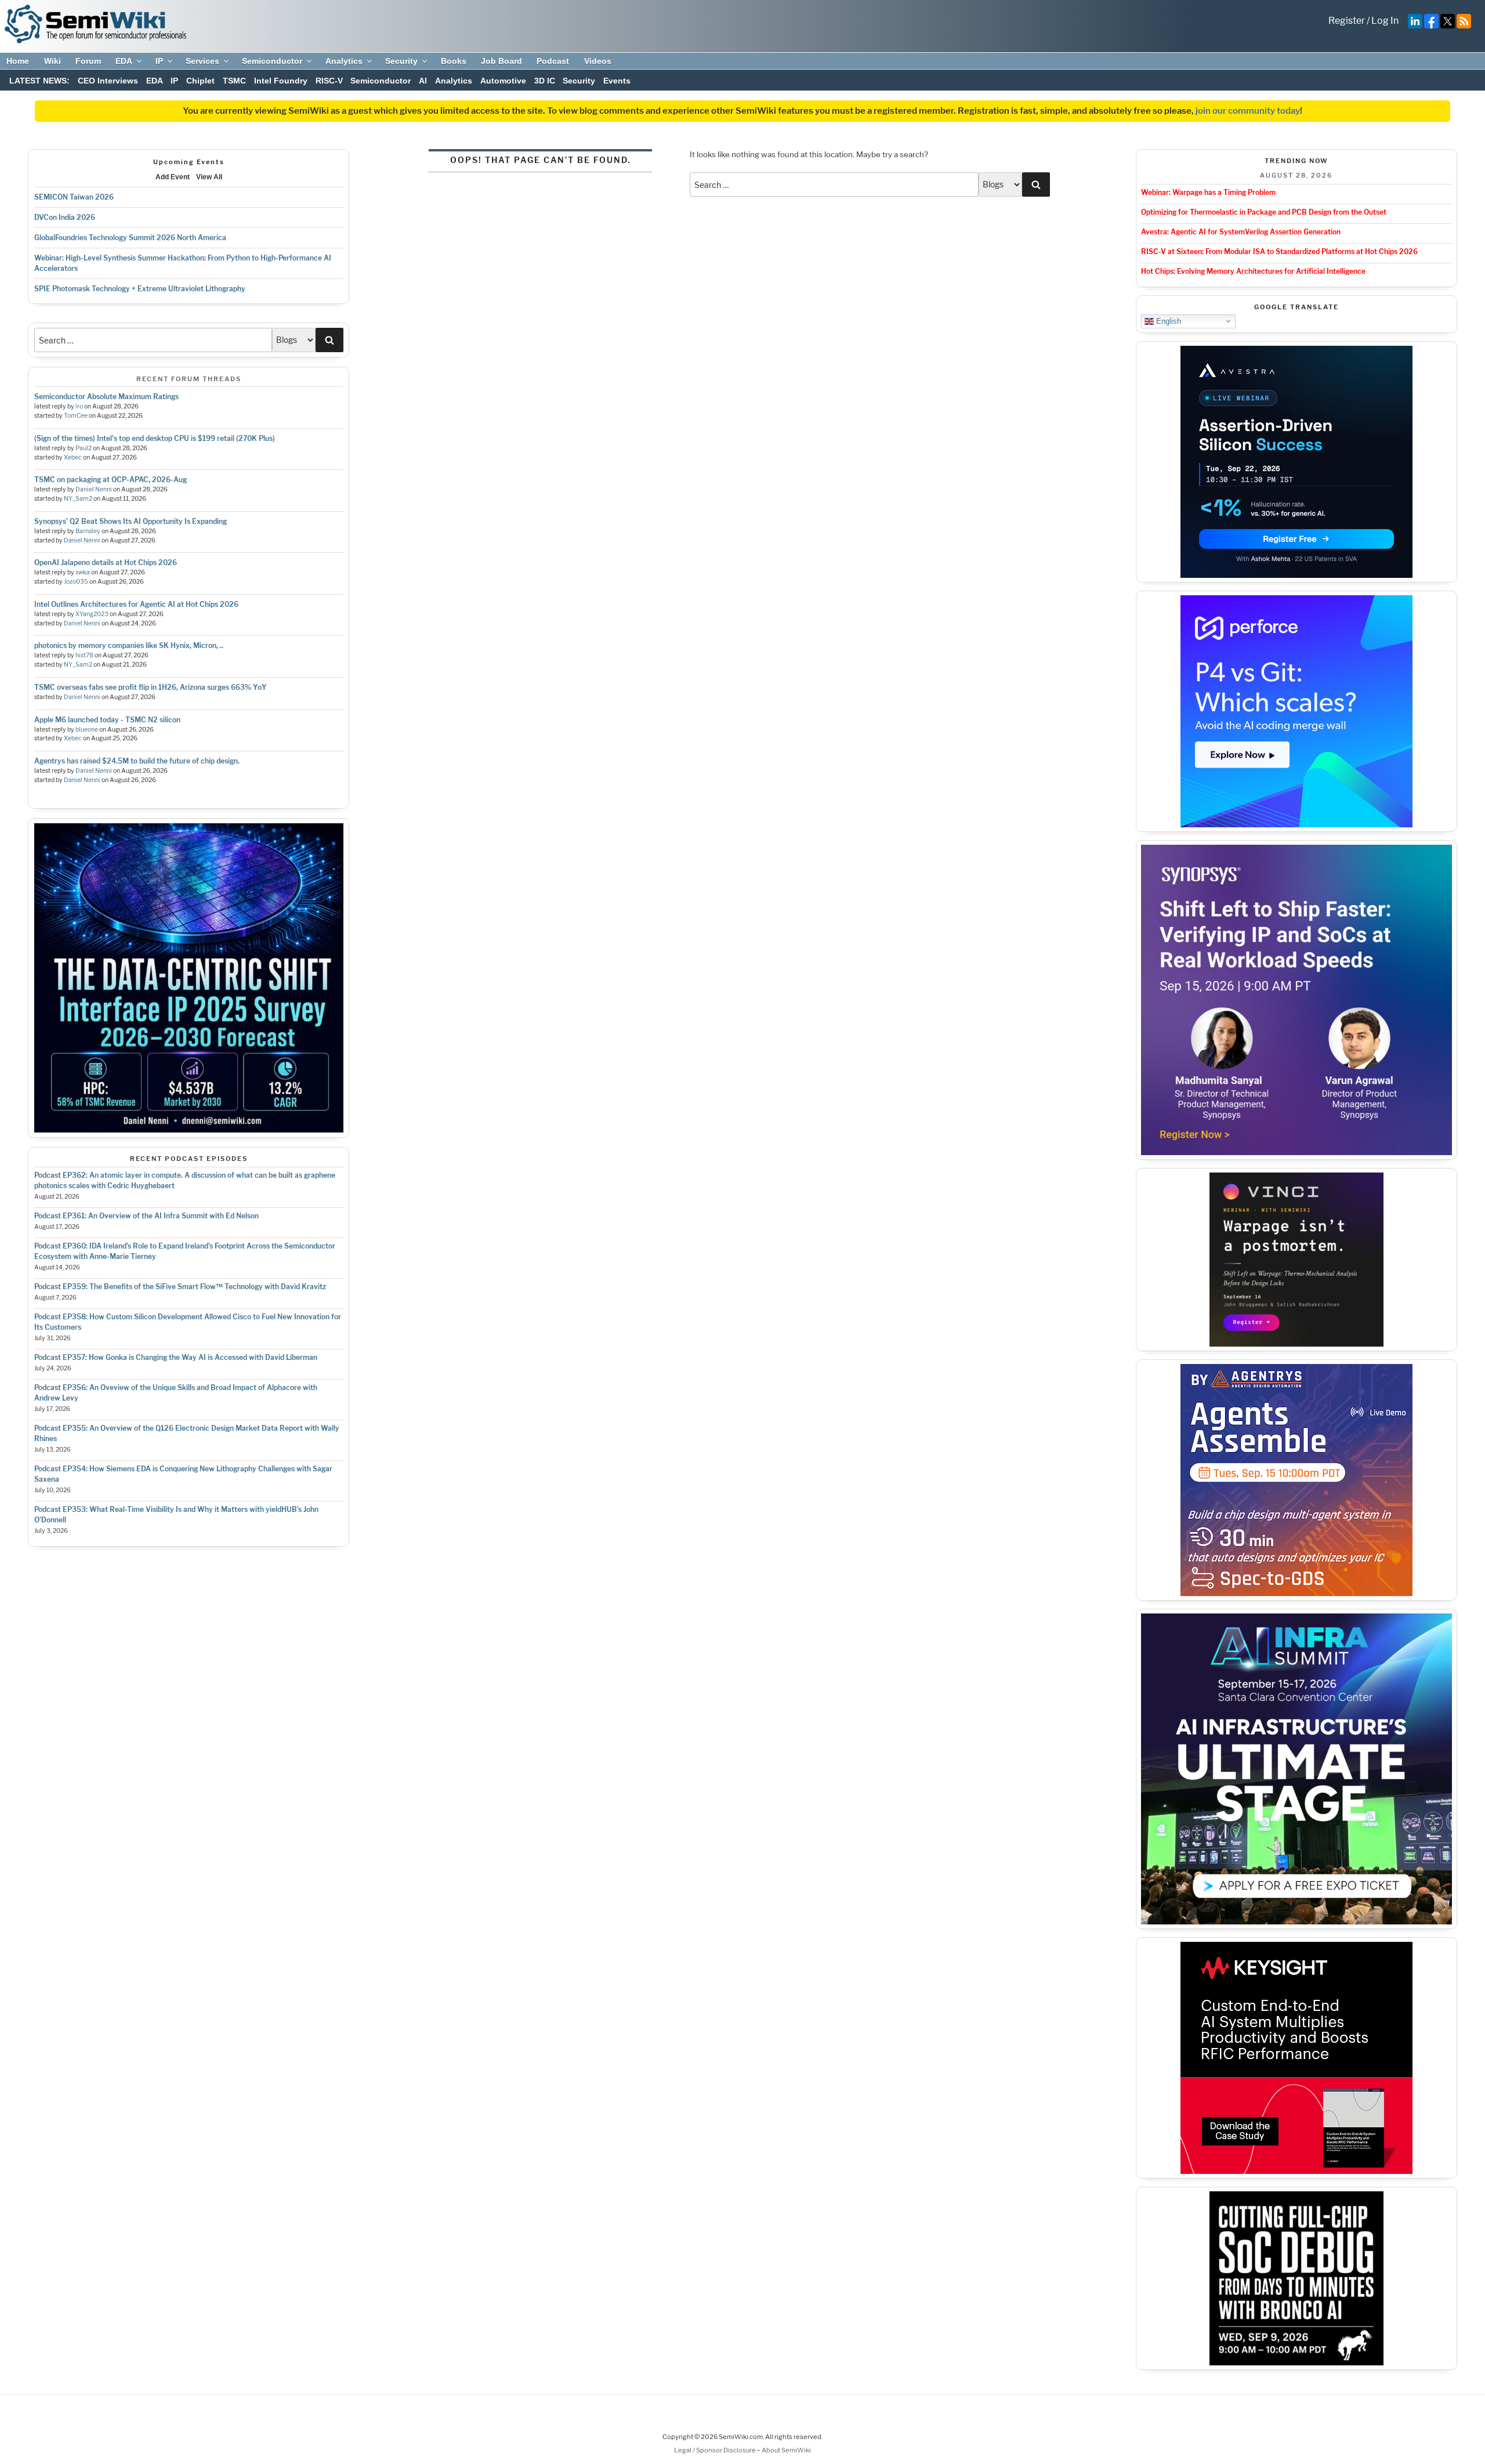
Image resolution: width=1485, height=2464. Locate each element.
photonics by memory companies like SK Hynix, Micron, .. (129, 645)
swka (83, 572)
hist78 (84, 655)
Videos (598, 61)
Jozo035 (76, 582)
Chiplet (200, 81)
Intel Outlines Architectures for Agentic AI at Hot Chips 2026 (136, 604)
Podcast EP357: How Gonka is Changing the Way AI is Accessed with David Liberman (176, 1357)
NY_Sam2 (78, 499)
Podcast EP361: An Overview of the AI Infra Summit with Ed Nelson (146, 1216)
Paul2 (84, 448)
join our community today (1248, 111)
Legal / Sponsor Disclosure (716, 2450)
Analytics (344, 61)
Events (617, 81)
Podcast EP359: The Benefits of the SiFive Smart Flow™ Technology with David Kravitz (180, 1287)
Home (18, 61)
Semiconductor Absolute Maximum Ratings (106, 397)
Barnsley (88, 531)
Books (454, 61)
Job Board (501, 61)
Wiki (52, 61)
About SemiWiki (786, 2450)
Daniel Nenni (94, 489)
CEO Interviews (108, 81)
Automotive (503, 81)
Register (1347, 21)
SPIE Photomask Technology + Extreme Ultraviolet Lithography (140, 289)
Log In (1385, 21)
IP (159, 61)
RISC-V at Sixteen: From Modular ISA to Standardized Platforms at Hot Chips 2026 (1279, 252)
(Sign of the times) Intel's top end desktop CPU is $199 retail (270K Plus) (155, 438)
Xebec (73, 457)
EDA (124, 61)
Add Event (173, 177)
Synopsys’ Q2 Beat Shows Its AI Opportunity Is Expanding (131, 521)
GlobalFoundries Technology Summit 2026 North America (130, 238)
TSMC (234, 81)
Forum (88, 61)
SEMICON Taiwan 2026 (74, 197)
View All (209, 177)
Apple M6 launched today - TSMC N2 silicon (107, 720)
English (1167, 321)
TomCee (76, 416)
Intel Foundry (281, 81)
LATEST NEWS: (39, 81)
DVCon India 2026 (65, 217)
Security (401, 61)
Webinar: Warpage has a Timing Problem (1208, 192)
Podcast (553, 61)
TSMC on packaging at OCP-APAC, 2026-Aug (111, 480)
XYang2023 (92, 614)
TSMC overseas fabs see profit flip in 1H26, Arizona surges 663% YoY (151, 687)
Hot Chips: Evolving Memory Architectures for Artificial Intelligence (1253, 271)
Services (202, 61)
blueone (87, 730)
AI (423, 81)
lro (79, 406)
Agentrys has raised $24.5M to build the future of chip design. (137, 761)
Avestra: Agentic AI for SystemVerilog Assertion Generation (1241, 232)
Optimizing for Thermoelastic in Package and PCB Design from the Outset (1264, 212)
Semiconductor (272, 61)
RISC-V (329, 81)
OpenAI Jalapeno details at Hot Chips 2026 (106, 562)
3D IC (545, 81)
